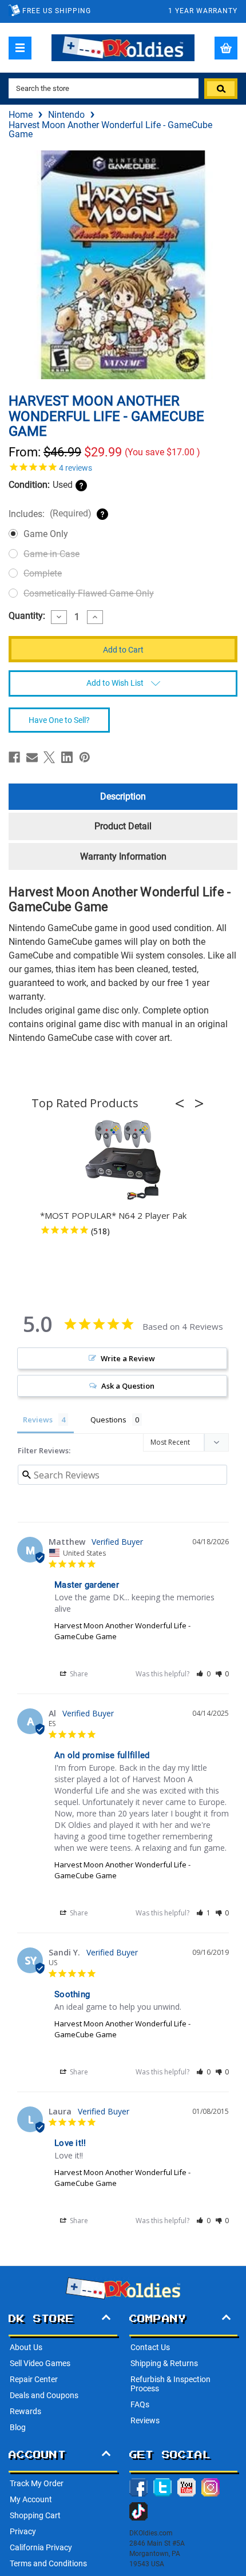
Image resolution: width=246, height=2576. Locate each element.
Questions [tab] (108, 1420)
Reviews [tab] (38, 1420)
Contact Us (150, 2347)
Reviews (145, 2420)
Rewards (25, 2411)
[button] (183, 1103)
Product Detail (123, 826)
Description (123, 796)
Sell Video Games (40, 2363)
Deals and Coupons (44, 2395)
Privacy (23, 2531)
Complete (43, 573)
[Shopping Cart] (226, 48)
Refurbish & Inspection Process (170, 2384)
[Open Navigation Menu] (20, 48)
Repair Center (34, 2379)
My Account (31, 2499)
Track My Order (37, 2483)
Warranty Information (123, 856)
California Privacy (41, 2547)
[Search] (221, 89)
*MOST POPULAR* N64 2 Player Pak (113, 1215)
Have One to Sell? (59, 720)
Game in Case (51, 554)
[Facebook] (14, 757)
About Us (26, 2347)
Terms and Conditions (48, 2563)
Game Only (46, 534)
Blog (18, 2427)
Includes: (50, 514)
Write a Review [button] (128, 1358)
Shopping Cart (35, 2515)
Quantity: (27, 616)
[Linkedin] (67, 757)
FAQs (140, 2404)
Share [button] (78, 1674)
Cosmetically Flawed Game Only (89, 593)
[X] (49, 757)
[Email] (32, 757)
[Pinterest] (85, 757)
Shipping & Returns (164, 2363)
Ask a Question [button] (128, 1386)
